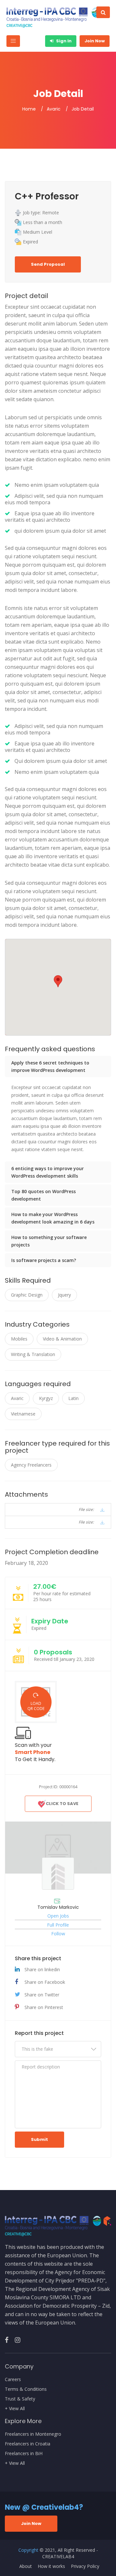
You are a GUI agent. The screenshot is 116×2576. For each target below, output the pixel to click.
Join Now (95, 41)
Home (29, 109)
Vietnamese (23, 1414)
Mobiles (19, 1339)
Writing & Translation (33, 1354)
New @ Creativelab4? (44, 2507)
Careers (13, 2379)
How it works (51, 2566)
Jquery (64, 1295)
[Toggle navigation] (13, 41)
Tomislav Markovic (58, 1907)
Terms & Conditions (26, 2389)
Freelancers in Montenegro (33, 2434)
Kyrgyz (46, 1398)
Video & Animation (62, 1339)
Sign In (63, 41)
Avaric (54, 109)
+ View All (15, 2409)
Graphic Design (27, 1295)
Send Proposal (48, 264)
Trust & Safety (20, 2399)
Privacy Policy (85, 2566)
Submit (39, 2139)
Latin (73, 1398)
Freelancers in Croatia (28, 2444)
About (26, 2566)
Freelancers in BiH (24, 2453)
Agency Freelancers (31, 1465)
